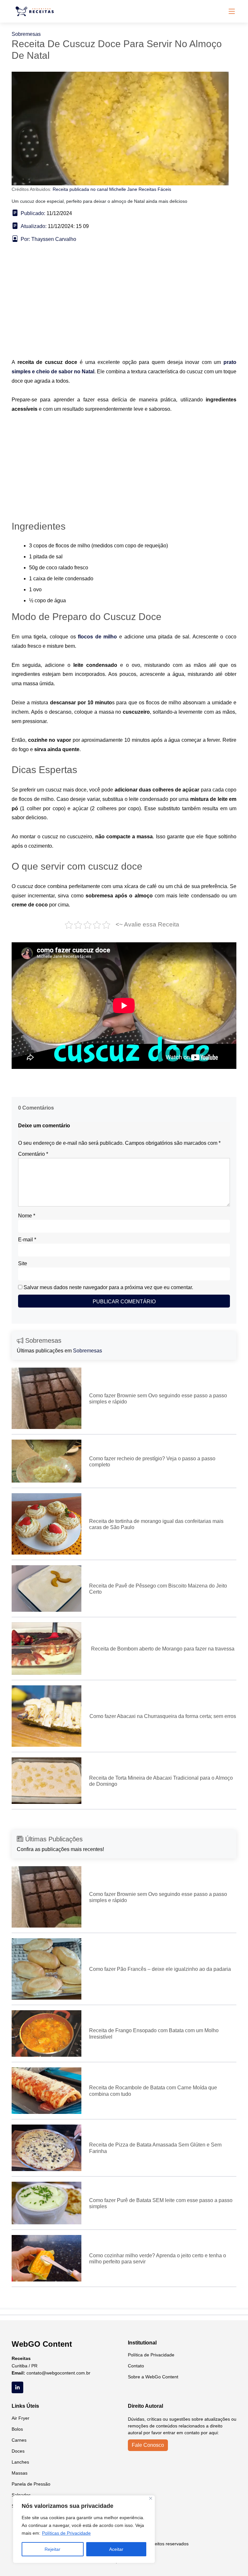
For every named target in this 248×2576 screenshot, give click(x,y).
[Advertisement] (124, 310)
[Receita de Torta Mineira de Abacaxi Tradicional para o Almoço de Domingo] (46, 1780)
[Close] (151, 2498)
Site (23, 1263)
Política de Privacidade (151, 2355)
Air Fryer (21, 2418)
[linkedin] (17, 2387)
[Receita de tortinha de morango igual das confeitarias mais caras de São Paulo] (46, 1523)
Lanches (20, 2462)
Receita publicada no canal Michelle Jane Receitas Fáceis (112, 189)
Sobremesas (26, 34)
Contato (136, 2366)
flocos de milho (97, 637)
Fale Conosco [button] (148, 2445)
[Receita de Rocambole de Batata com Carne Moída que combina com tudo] (46, 2090)
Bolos (17, 2429)
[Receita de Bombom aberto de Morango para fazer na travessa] (46, 1648)
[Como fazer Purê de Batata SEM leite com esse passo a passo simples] (46, 2203)
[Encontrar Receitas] (36, 11)
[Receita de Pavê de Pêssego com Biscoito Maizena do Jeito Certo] (46, 1588)
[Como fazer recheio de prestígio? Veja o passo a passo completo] (46, 1461)
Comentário (33, 1154)
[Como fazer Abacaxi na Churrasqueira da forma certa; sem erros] (46, 1716)
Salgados (21, 2495)
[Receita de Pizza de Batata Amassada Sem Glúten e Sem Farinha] (46, 2147)
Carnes (19, 2440)
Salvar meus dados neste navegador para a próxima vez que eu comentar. (108, 1287)
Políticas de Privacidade (66, 2533)
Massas (20, 2473)
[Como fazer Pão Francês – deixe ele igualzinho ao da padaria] (46, 1968)
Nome (27, 1216)
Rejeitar (52, 2549)
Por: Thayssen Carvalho (48, 239)
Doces (18, 2451)
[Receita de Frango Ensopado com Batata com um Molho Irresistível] (46, 2033)
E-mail (27, 1240)
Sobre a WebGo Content (153, 2377)
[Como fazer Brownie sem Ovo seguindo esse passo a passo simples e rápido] (46, 1398)
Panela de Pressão (31, 2484)
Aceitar (116, 2549)
